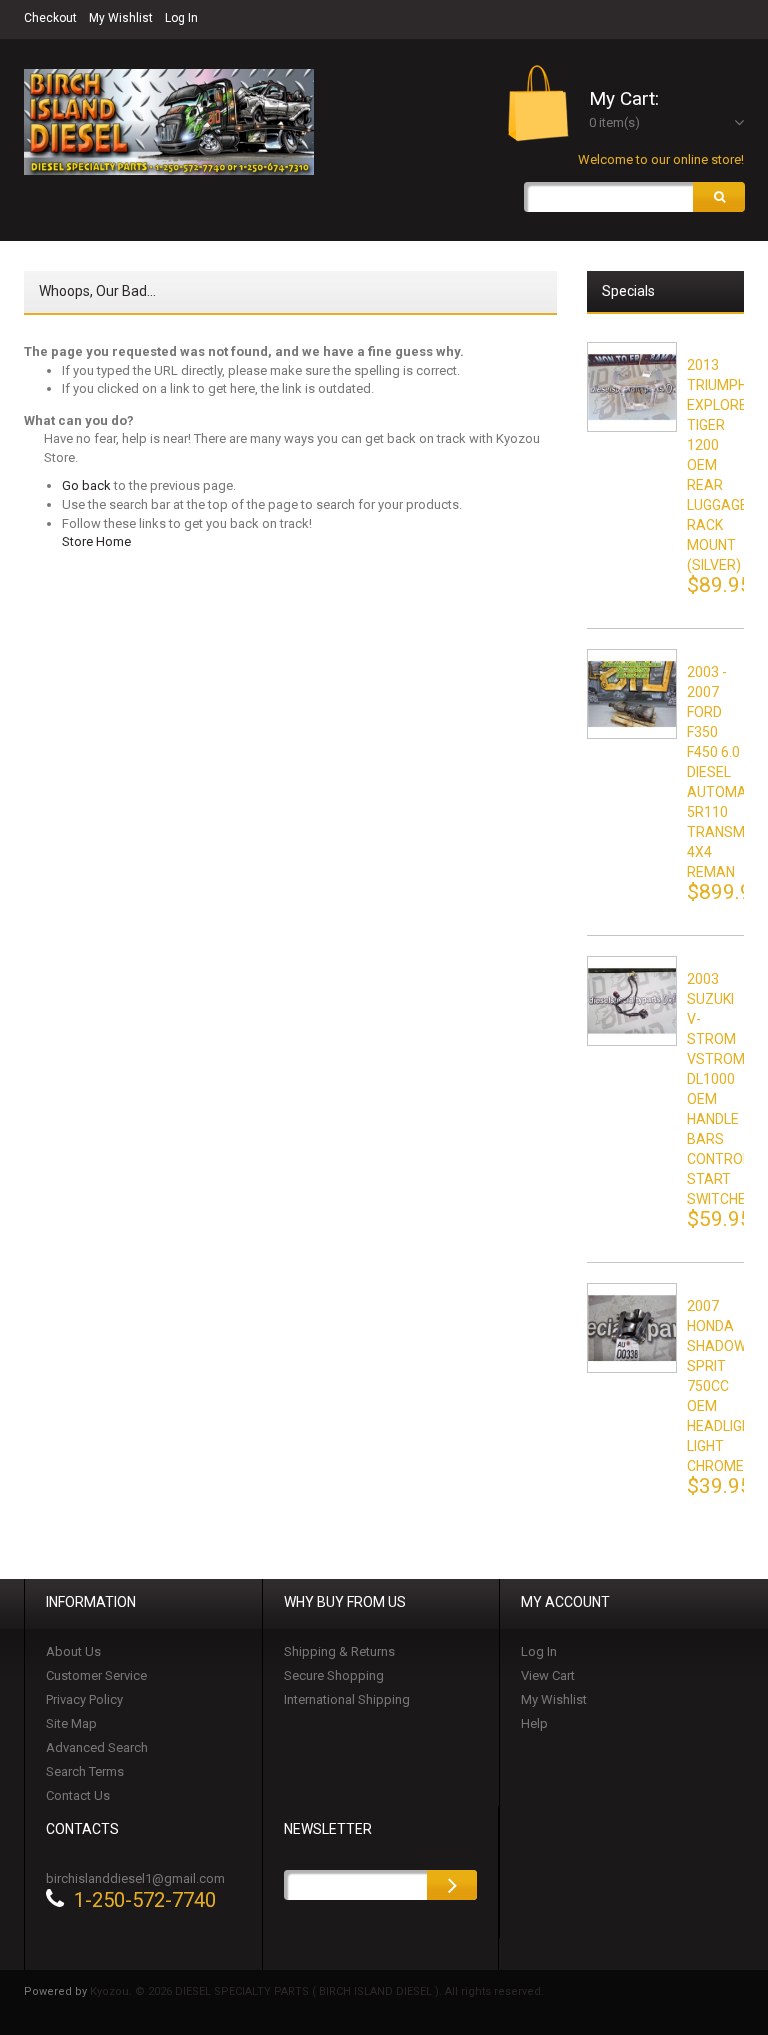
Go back (86, 485)
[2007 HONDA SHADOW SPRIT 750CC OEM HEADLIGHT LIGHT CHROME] (632, 1328)
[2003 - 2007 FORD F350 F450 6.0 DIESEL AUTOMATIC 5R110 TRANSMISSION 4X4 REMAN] (632, 694)
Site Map (71, 1723)
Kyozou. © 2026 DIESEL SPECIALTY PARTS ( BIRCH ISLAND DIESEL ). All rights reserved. (317, 1991)
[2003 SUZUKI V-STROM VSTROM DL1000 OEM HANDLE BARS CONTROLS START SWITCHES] (632, 1001)
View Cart (548, 1675)
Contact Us (78, 1795)
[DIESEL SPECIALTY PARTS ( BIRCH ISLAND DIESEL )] (169, 122)
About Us (73, 1651)
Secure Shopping (334, 1675)
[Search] (719, 197)
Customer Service (96, 1675)
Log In (181, 18)
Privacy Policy (84, 1699)
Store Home (96, 541)
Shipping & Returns (339, 1651)
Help (534, 1723)
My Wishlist (121, 18)
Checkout (50, 18)
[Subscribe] (452, 1885)
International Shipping (347, 1699)
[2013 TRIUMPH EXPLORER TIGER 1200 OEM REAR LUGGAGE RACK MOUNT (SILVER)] (632, 387)
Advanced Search (97, 1747)
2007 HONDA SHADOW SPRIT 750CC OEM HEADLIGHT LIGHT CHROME (723, 1386)
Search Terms (85, 1771)
